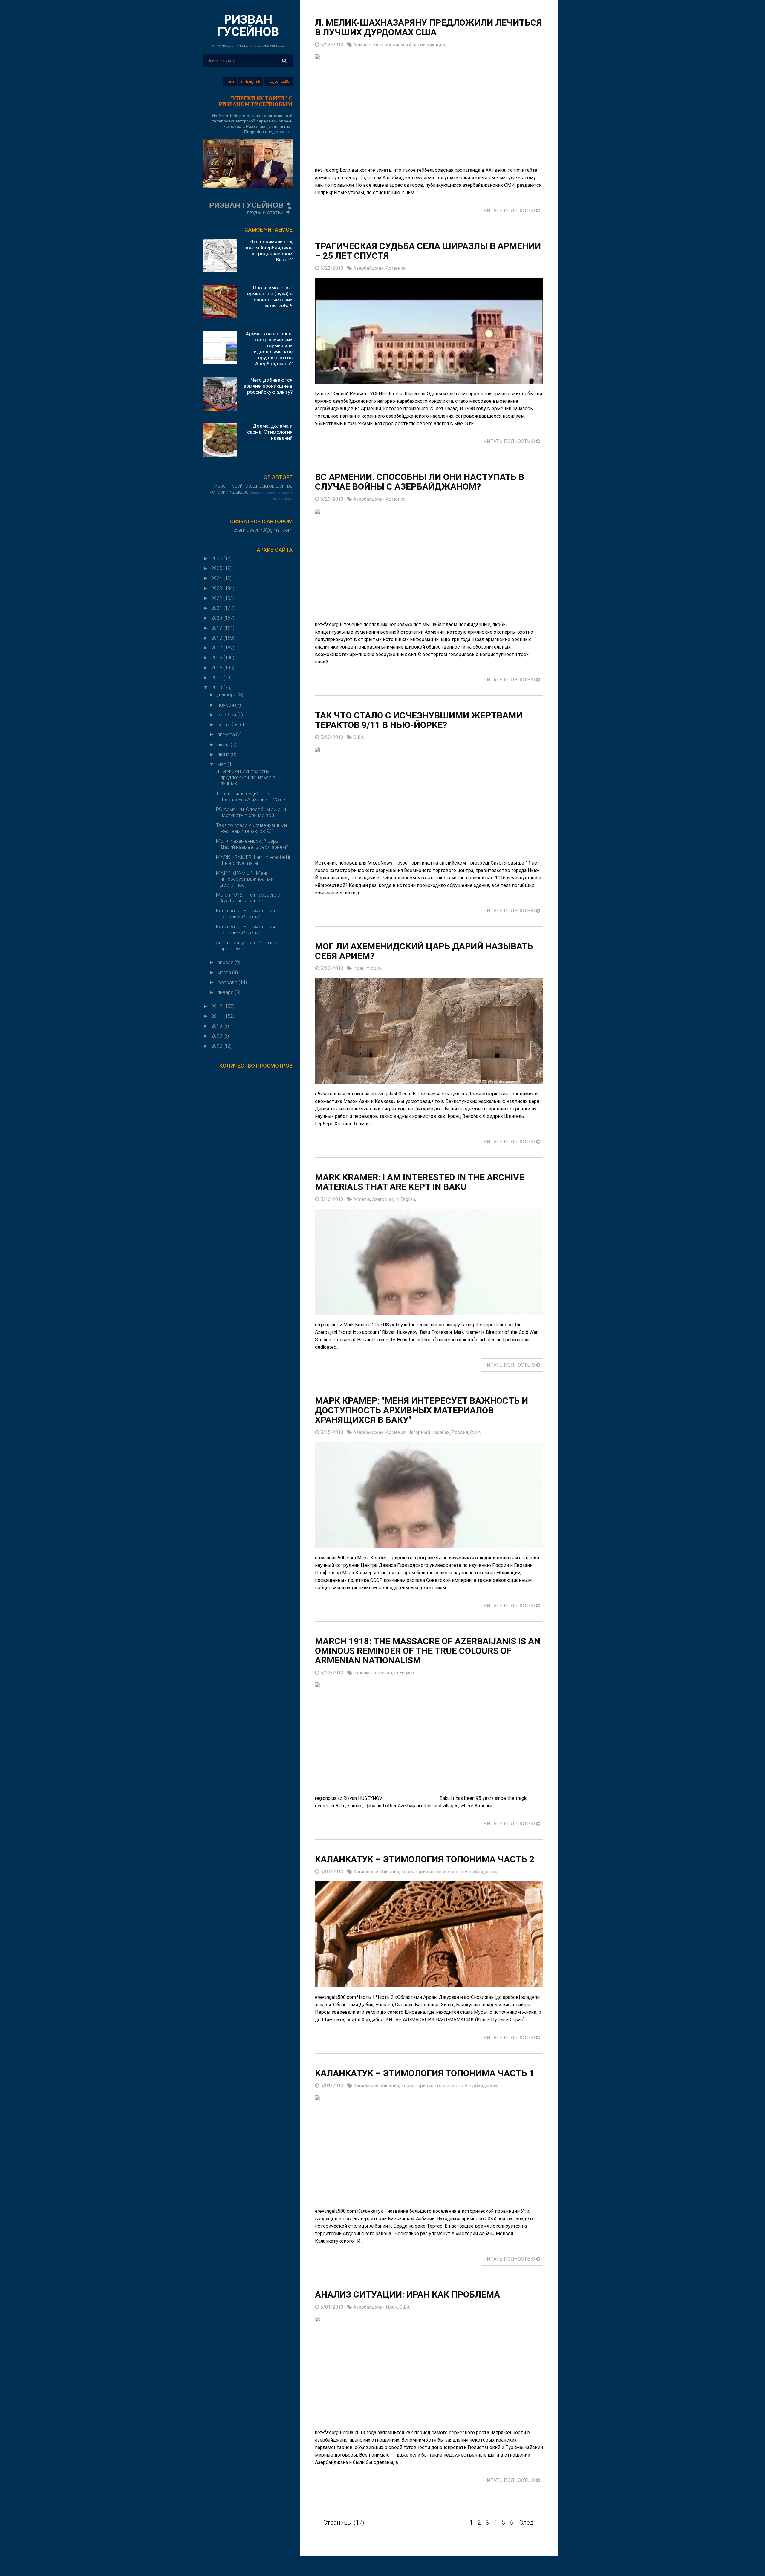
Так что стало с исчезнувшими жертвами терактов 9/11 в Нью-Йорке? (419, 720)
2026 (217, 558)
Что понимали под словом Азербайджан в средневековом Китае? (267, 251)
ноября (226, 705)
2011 (217, 1016)
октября (227, 715)
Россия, (461, 1432)
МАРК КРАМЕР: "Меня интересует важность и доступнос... (245, 879)
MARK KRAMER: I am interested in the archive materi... (254, 860)
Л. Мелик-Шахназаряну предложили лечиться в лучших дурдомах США (428, 27)
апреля (226, 962)
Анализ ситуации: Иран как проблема (407, 2294)
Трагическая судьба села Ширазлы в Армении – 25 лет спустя (428, 251)
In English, (406, 1199)
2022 (217, 598)
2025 (217, 568)
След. (527, 2523)
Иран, (360, 968)
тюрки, (375, 968)
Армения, (396, 268)
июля (224, 744)
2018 (217, 638)
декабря (227, 695)
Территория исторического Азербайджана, (450, 1872)
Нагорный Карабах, (430, 1432)
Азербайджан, (370, 268)
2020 (217, 618)
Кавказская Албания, (377, 1872)
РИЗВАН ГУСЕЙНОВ (248, 26)
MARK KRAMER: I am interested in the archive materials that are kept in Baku (420, 1182)
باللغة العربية (279, 81)
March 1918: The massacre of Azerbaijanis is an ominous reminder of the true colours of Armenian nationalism (428, 1651)
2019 (217, 628)
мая (222, 764)
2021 (217, 608)
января (226, 992)
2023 (217, 588)
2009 (217, 1036)
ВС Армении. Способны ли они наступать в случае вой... (251, 812)
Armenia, (363, 1199)
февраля (228, 982)
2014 (217, 678)
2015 (217, 668)
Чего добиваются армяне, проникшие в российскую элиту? (268, 386)
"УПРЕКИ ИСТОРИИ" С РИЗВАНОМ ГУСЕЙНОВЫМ (256, 101)
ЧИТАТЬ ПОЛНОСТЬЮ (510, 210)
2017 (217, 648)
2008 (217, 1046)
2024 (217, 578)
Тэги (230, 81)
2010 (217, 1026)
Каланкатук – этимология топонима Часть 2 (245, 914)
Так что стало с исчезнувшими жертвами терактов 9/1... (251, 828)
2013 (217, 687)
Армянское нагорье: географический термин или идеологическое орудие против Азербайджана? (269, 349)
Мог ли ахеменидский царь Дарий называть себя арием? (252, 844)
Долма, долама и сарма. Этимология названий (270, 432)
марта (225, 972)
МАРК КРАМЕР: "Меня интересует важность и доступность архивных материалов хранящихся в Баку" (421, 1410)
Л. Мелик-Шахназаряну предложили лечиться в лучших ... (245, 777)
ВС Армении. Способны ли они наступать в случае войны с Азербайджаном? (420, 482)
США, (359, 737)
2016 (217, 658)
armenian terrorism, (374, 1673)
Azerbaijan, (384, 1199)
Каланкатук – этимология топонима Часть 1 (245, 930)
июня (224, 754)
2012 (217, 1006)
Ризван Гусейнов (263, 492)
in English (251, 81)
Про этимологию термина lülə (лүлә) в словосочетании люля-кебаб (268, 297)
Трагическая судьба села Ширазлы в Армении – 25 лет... (253, 796)
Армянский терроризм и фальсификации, (400, 45)
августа (227, 734)
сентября (229, 724)
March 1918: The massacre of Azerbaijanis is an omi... (249, 898)
